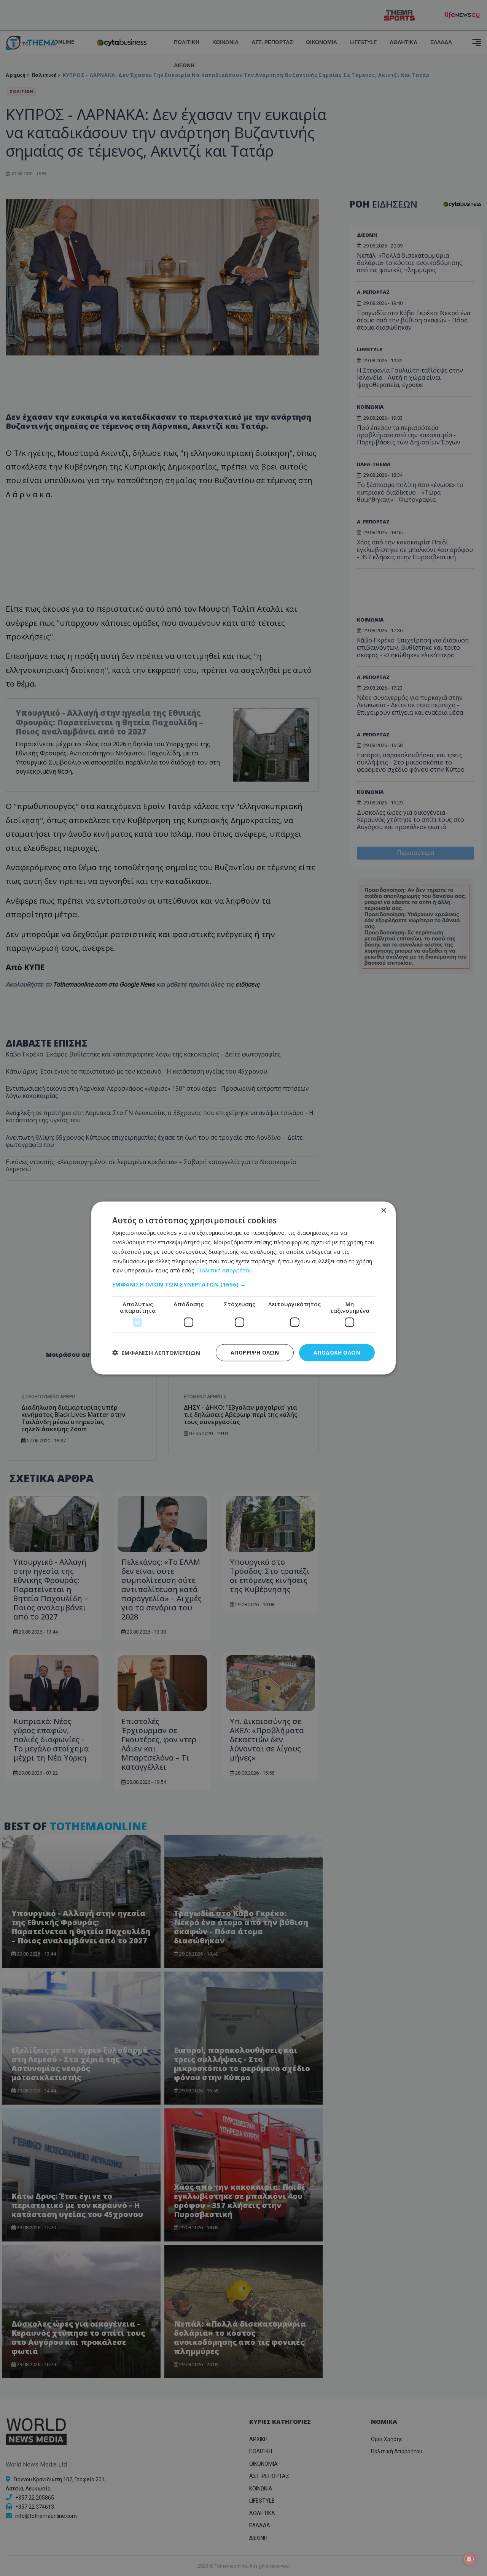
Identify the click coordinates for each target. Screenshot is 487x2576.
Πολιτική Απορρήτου (225, 1270)
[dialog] (243, 1288)
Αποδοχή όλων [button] (337, 1352)
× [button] (383, 1211)
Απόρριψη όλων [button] (255, 1352)
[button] (243, 1284)
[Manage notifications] (469, 2559)
